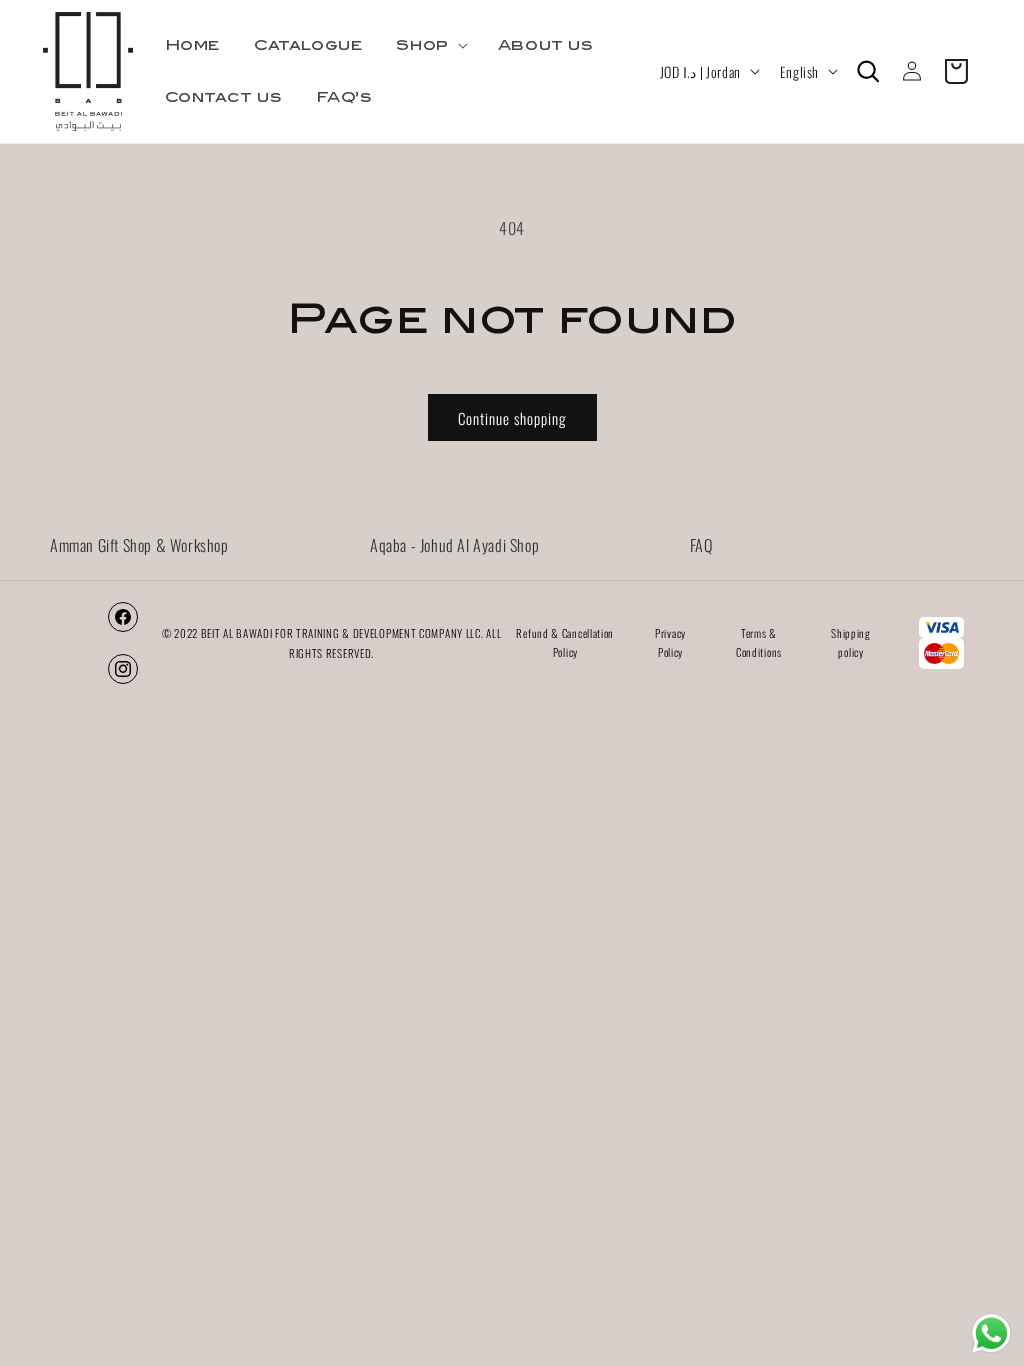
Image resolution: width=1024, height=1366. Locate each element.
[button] (429, 45)
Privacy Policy (670, 642)
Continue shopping (512, 418)
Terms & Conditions (759, 642)
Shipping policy (851, 642)
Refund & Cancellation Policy (565, 642)
